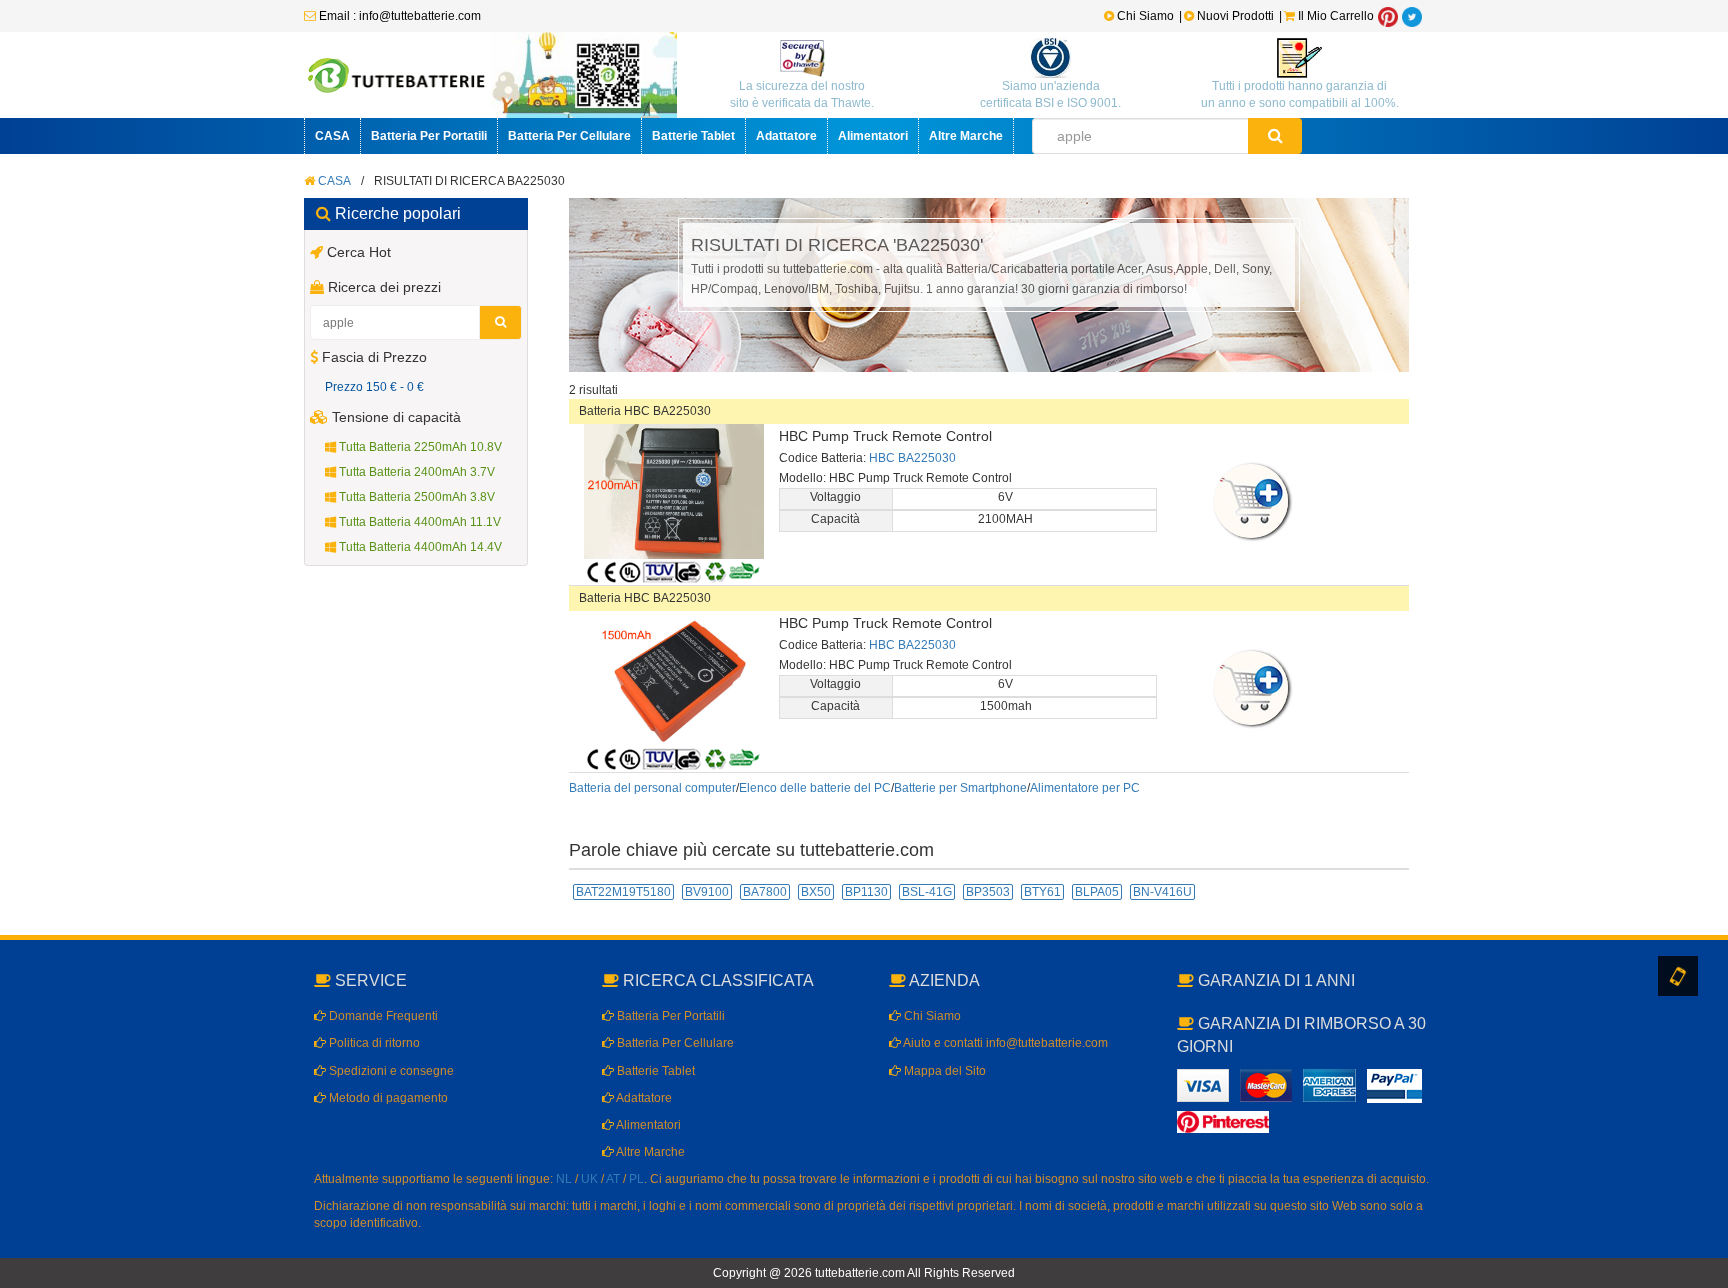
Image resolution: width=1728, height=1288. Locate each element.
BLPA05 (1097, 892)
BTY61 (1042, 892)
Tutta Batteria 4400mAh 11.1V (418, 522)
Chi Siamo (1144, 16)
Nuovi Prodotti (1235, 16)
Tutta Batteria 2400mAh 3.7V (415, 472)
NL (564, 1179)
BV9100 (707, 892)
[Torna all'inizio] (1708, 1016)
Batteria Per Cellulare (569, 136)
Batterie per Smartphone (960, 788)
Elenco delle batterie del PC (815, 788)
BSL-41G (927, 892)
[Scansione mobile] (1678, 976)
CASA (332, 136)
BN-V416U (1162, 892)
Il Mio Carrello (1334, 16)
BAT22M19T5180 (623, 892)
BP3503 (988, 892)
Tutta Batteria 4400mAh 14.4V (419, 547)
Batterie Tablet (693, 136)
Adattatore (786, 136)
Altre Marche (966, 136)
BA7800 (765, 892)
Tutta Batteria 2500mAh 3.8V (415, 497)
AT (613, 1179)
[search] (1275, 136)
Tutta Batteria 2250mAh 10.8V (419, 447)
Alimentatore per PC (1085, 788)
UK (589, 1179)
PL (636, 1179)
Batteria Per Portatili (429, 136)
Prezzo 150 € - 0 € (374, 387)
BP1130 (866, 892)
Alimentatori (873, 136)
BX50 (816, 892)
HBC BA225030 (912, 458)
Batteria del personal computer (652, 788)
